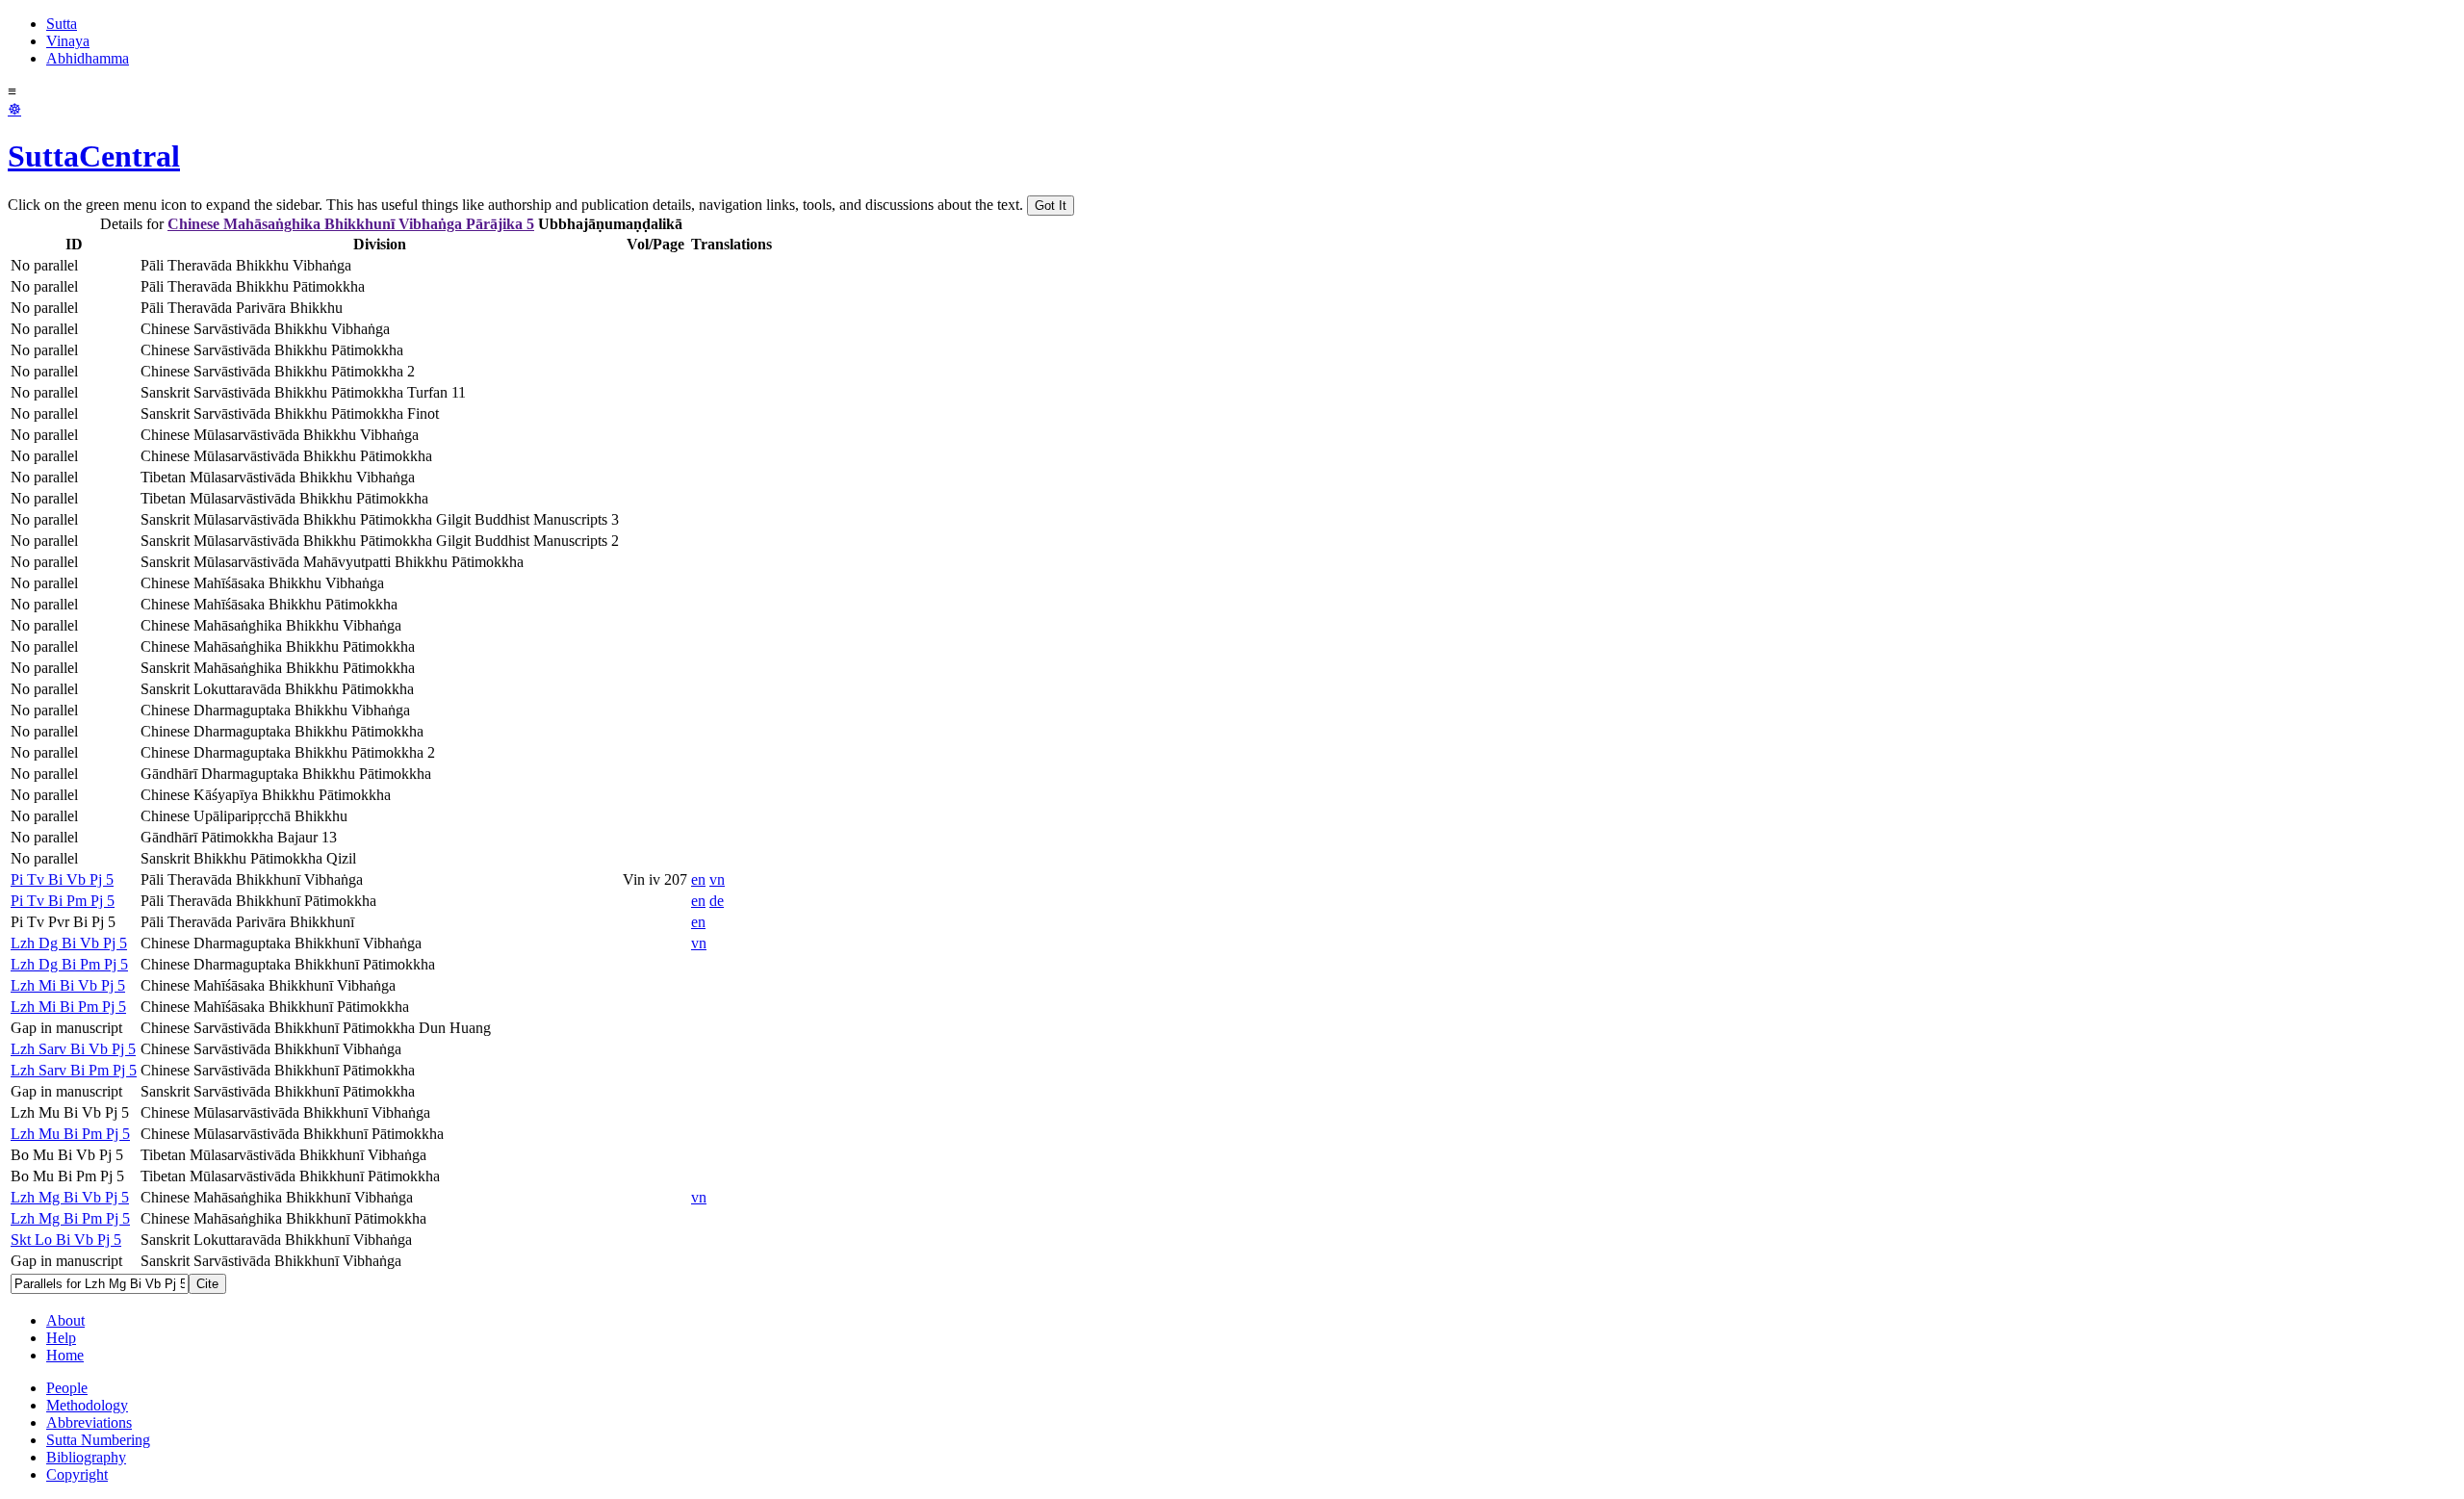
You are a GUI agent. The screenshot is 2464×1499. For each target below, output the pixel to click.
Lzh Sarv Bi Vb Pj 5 (73, 1049)
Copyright (77, 1474)
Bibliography (86, 1457)
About (65, 1320)
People (67, 1388)
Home (65, 1355)
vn (717, 879)
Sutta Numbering (98, 1440)
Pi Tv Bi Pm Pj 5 (63, 901)
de (717, 901)
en (698, 879)
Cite (207, 1284)
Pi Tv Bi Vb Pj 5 (62, 879)
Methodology (87, 1405)
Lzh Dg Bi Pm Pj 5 (69, 964)
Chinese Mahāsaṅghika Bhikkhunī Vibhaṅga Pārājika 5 (351, 224)
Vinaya (68, 41)
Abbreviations (89, 1422)
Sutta (62, 24)
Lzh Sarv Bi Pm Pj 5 (74, 1070)
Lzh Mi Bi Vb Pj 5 (68, 985)
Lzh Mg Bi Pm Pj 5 (70, 1218)
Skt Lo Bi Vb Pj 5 (66, 1240)
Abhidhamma (88, 58)
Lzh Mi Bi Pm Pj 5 (68, 1007)
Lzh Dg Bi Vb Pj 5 (69, 943)
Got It (1051, 206)
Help (61, 1338)
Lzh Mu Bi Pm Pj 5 (70, 1134)
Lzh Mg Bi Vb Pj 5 (70, 1197)
